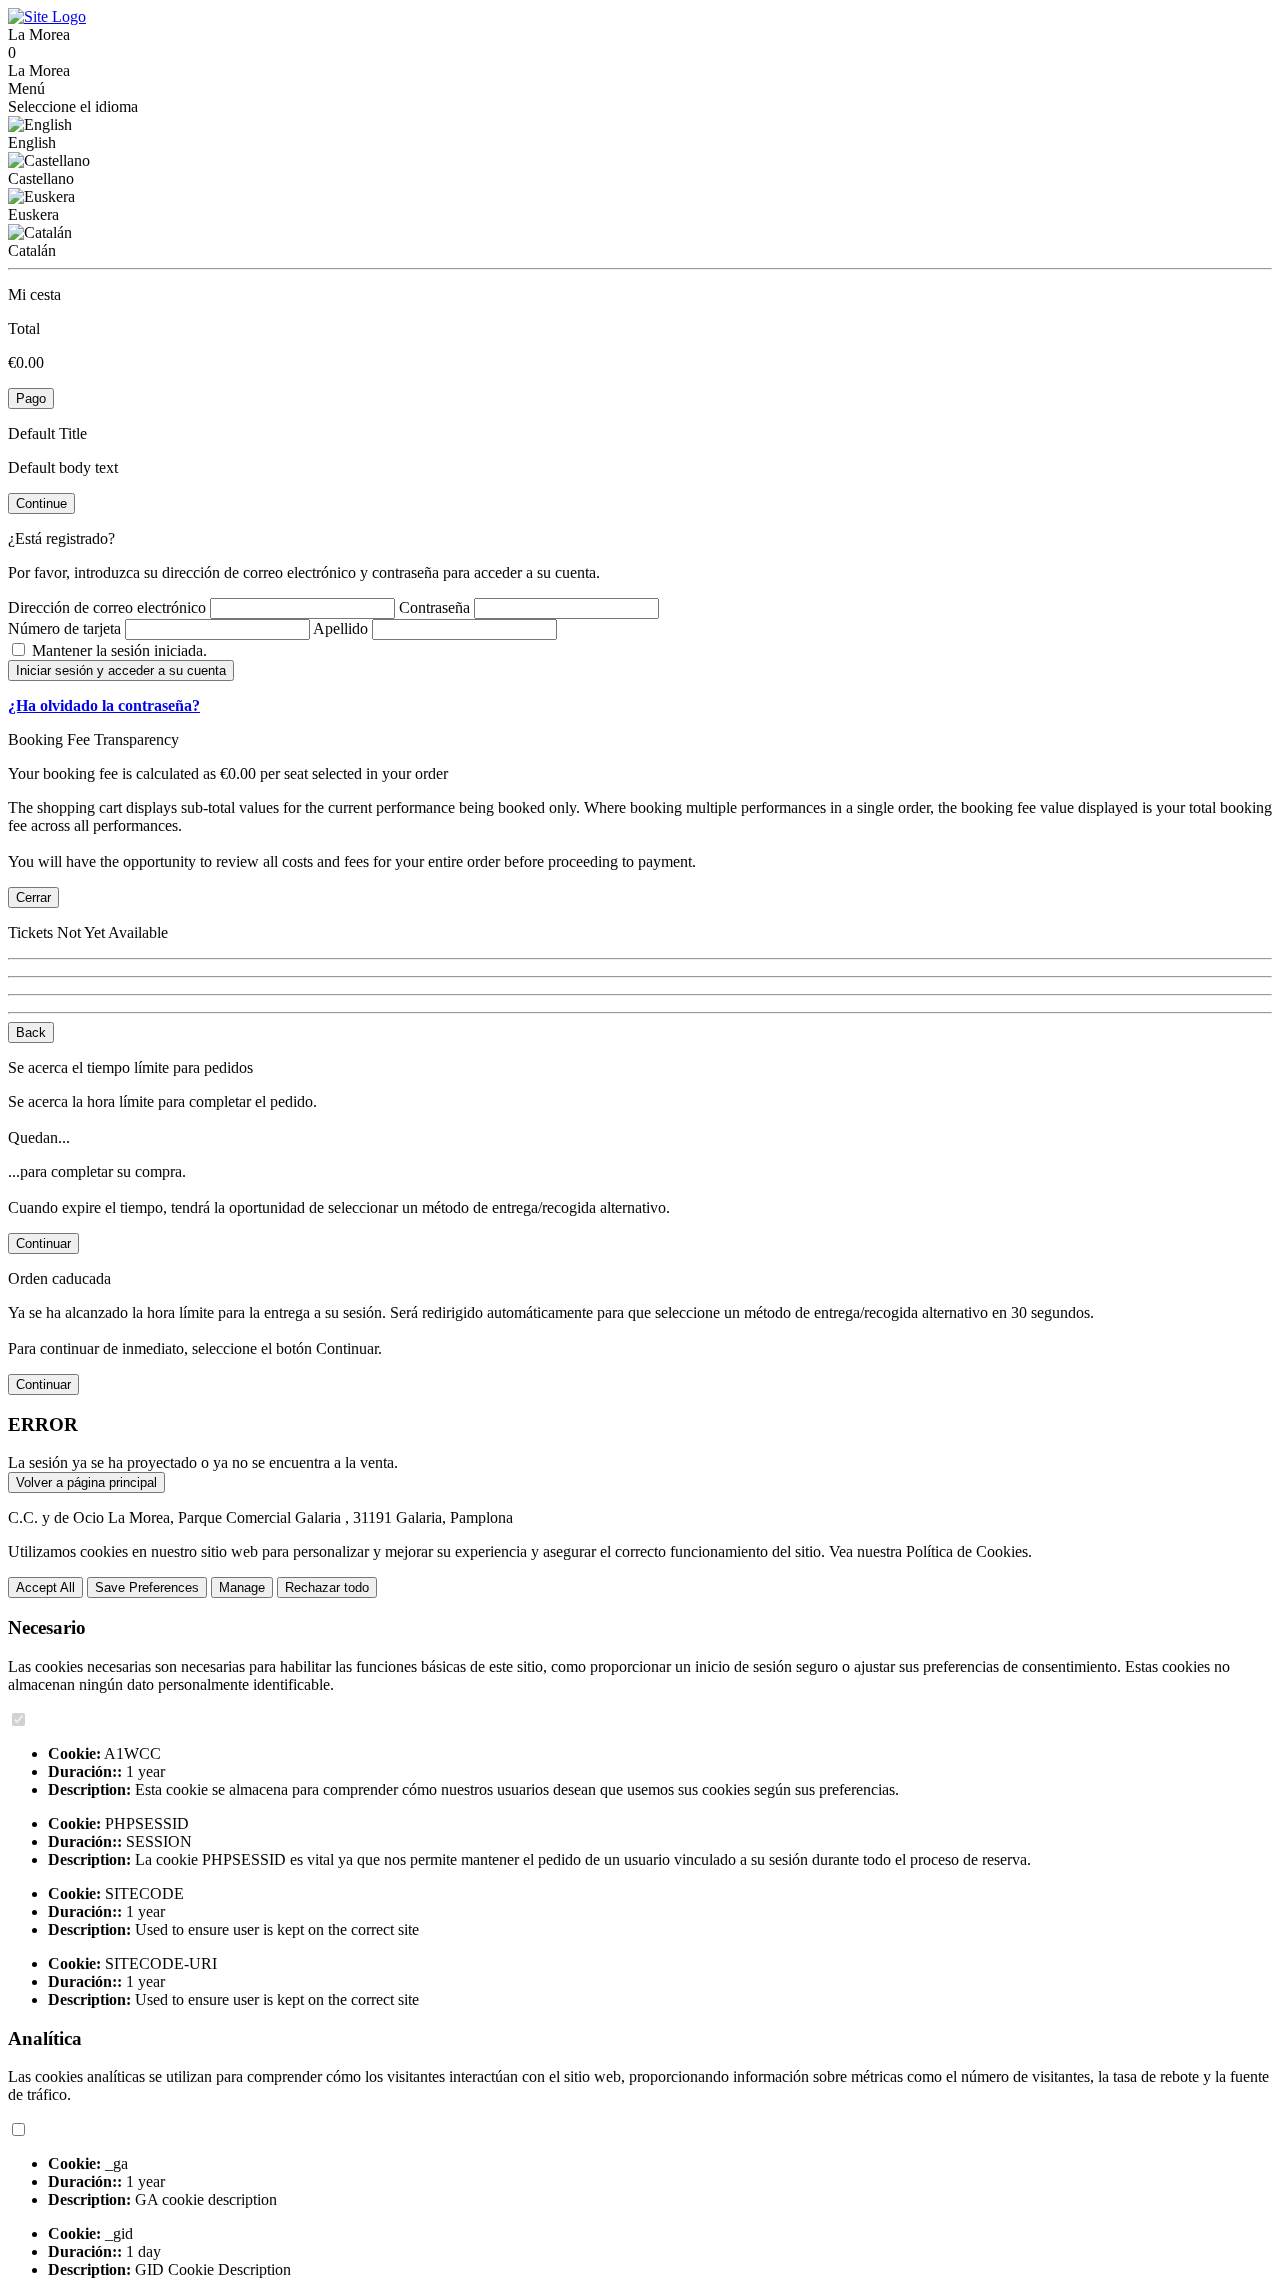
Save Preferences (147, 1587)
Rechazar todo (327, 1587)
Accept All (45, 1587)
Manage (242, 1587)
